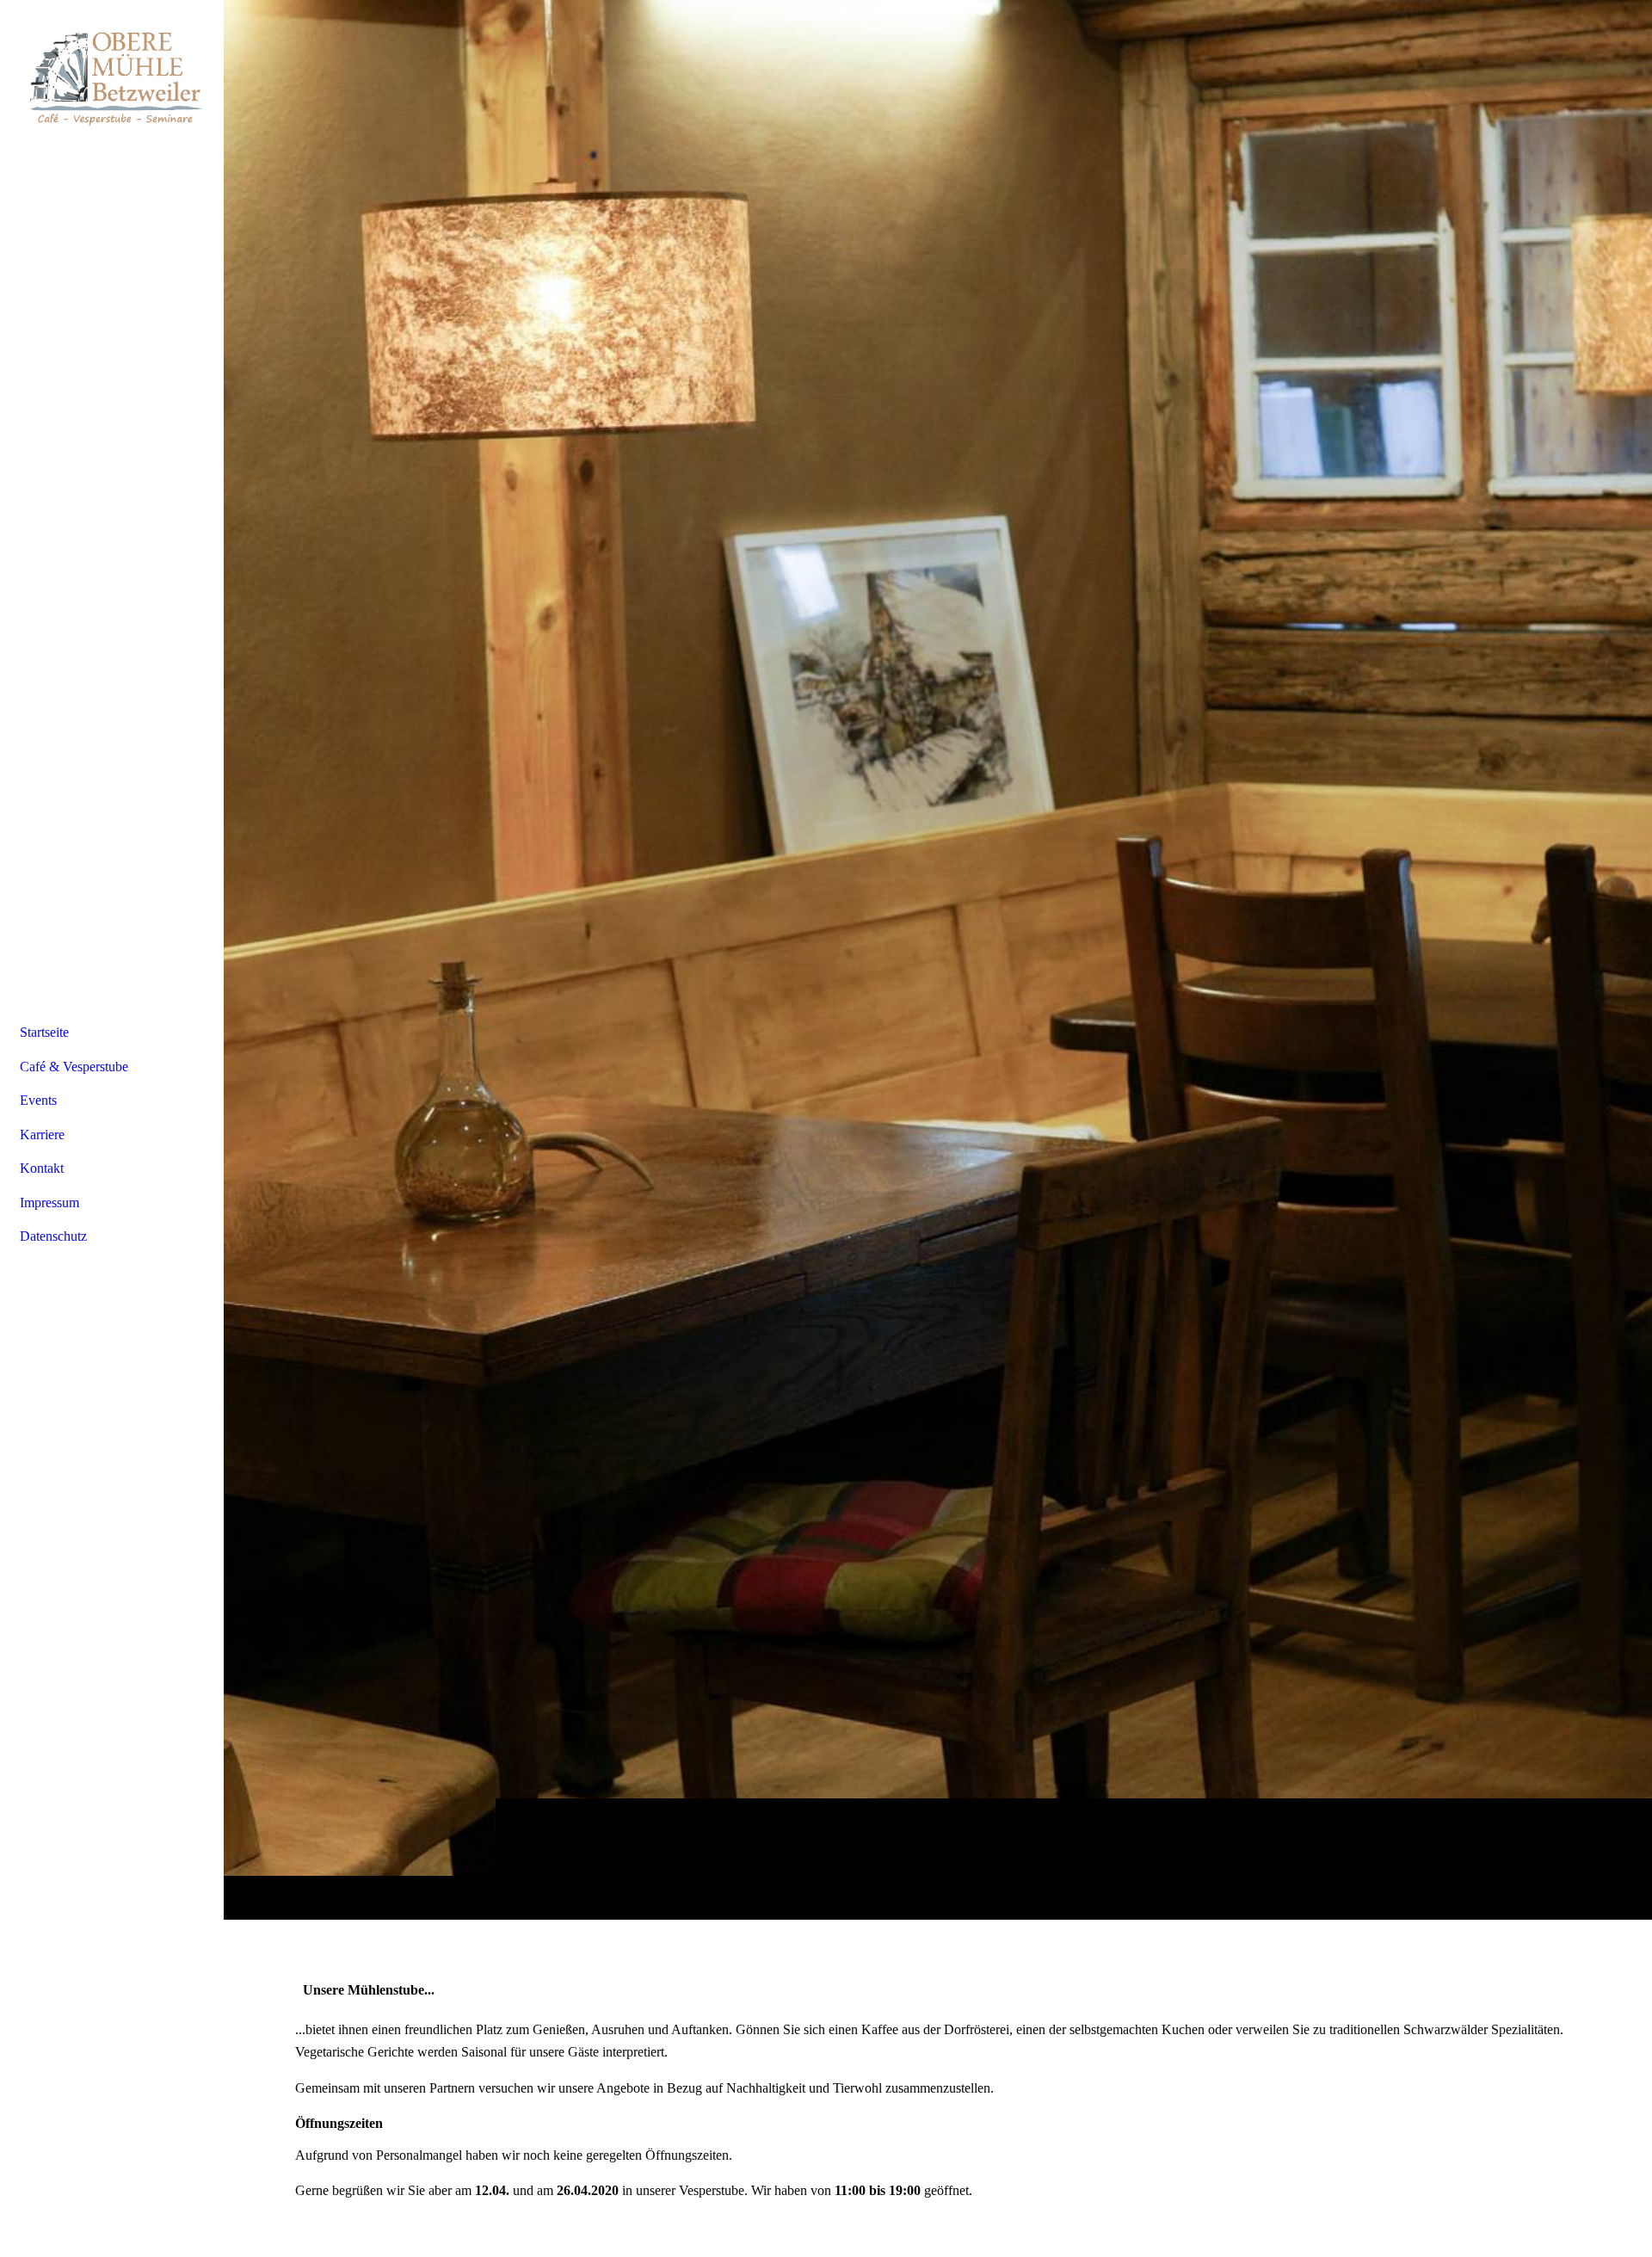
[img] (938, 959)
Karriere (42, 1135)
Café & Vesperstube (74, 1067)
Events (38, 1100)
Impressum (49, 1202)
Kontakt (42, 1168)
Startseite (44, 1032)
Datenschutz (53, 1236)
